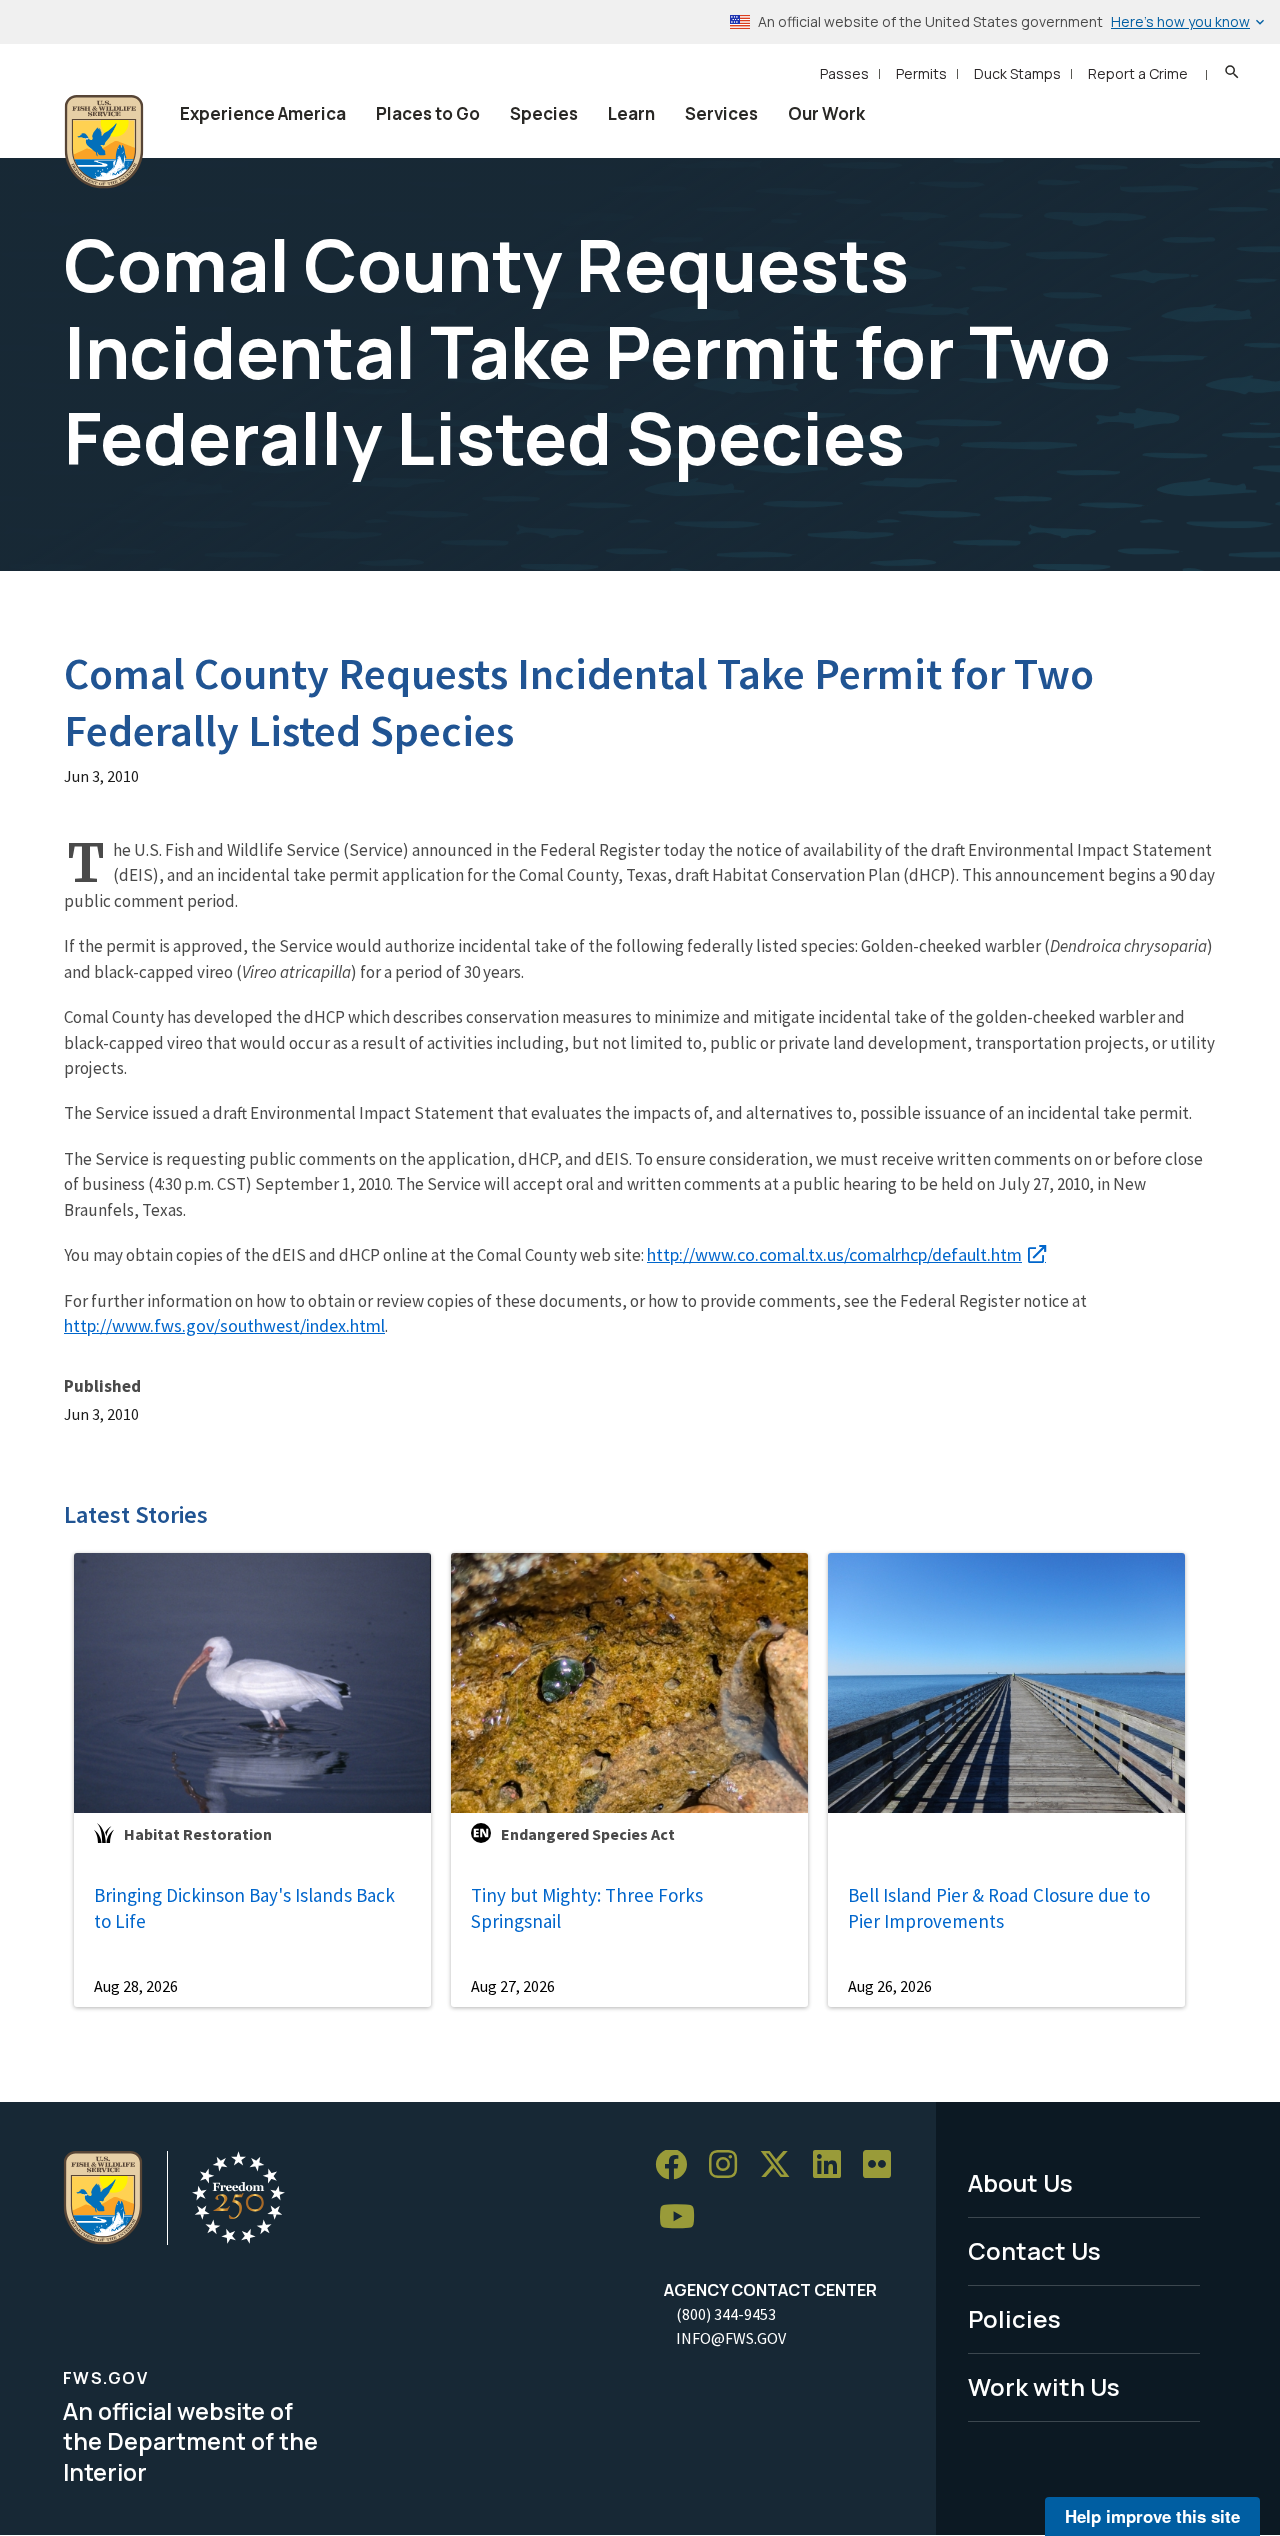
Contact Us (1034, 2250)
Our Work (826, 113)
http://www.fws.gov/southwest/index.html (224, 1325)
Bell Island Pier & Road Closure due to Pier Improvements (999, 1908)
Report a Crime (1138, 73)
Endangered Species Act (588, 1834)
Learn (631, 113)
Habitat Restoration (198, 1834)
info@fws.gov (731, 2338)
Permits (921, 73)
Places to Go (428, 113)
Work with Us (1044, 2386)
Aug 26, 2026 (890, 1986)
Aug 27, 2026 (513, 1986)
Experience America (263, 113)
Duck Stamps (1017, 73)
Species (544, 113)
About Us (1020, 2182)
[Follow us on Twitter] (782, 2165)
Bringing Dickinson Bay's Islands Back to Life (244, 1908)
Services (721, 113)
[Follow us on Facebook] (678, 2165)
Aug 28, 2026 (136, 1986)
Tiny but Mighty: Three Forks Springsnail (587, 1908)
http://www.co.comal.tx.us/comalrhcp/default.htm (834, 1254)
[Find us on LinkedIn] (834, 2165)
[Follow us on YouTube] (684, 2217)
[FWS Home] (104, 142)
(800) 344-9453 (726, 2314)
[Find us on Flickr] (884, 2165)
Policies (1014, 2318)
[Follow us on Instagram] (730, 2165)
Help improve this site (1152, 2516)
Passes (844, 73)
